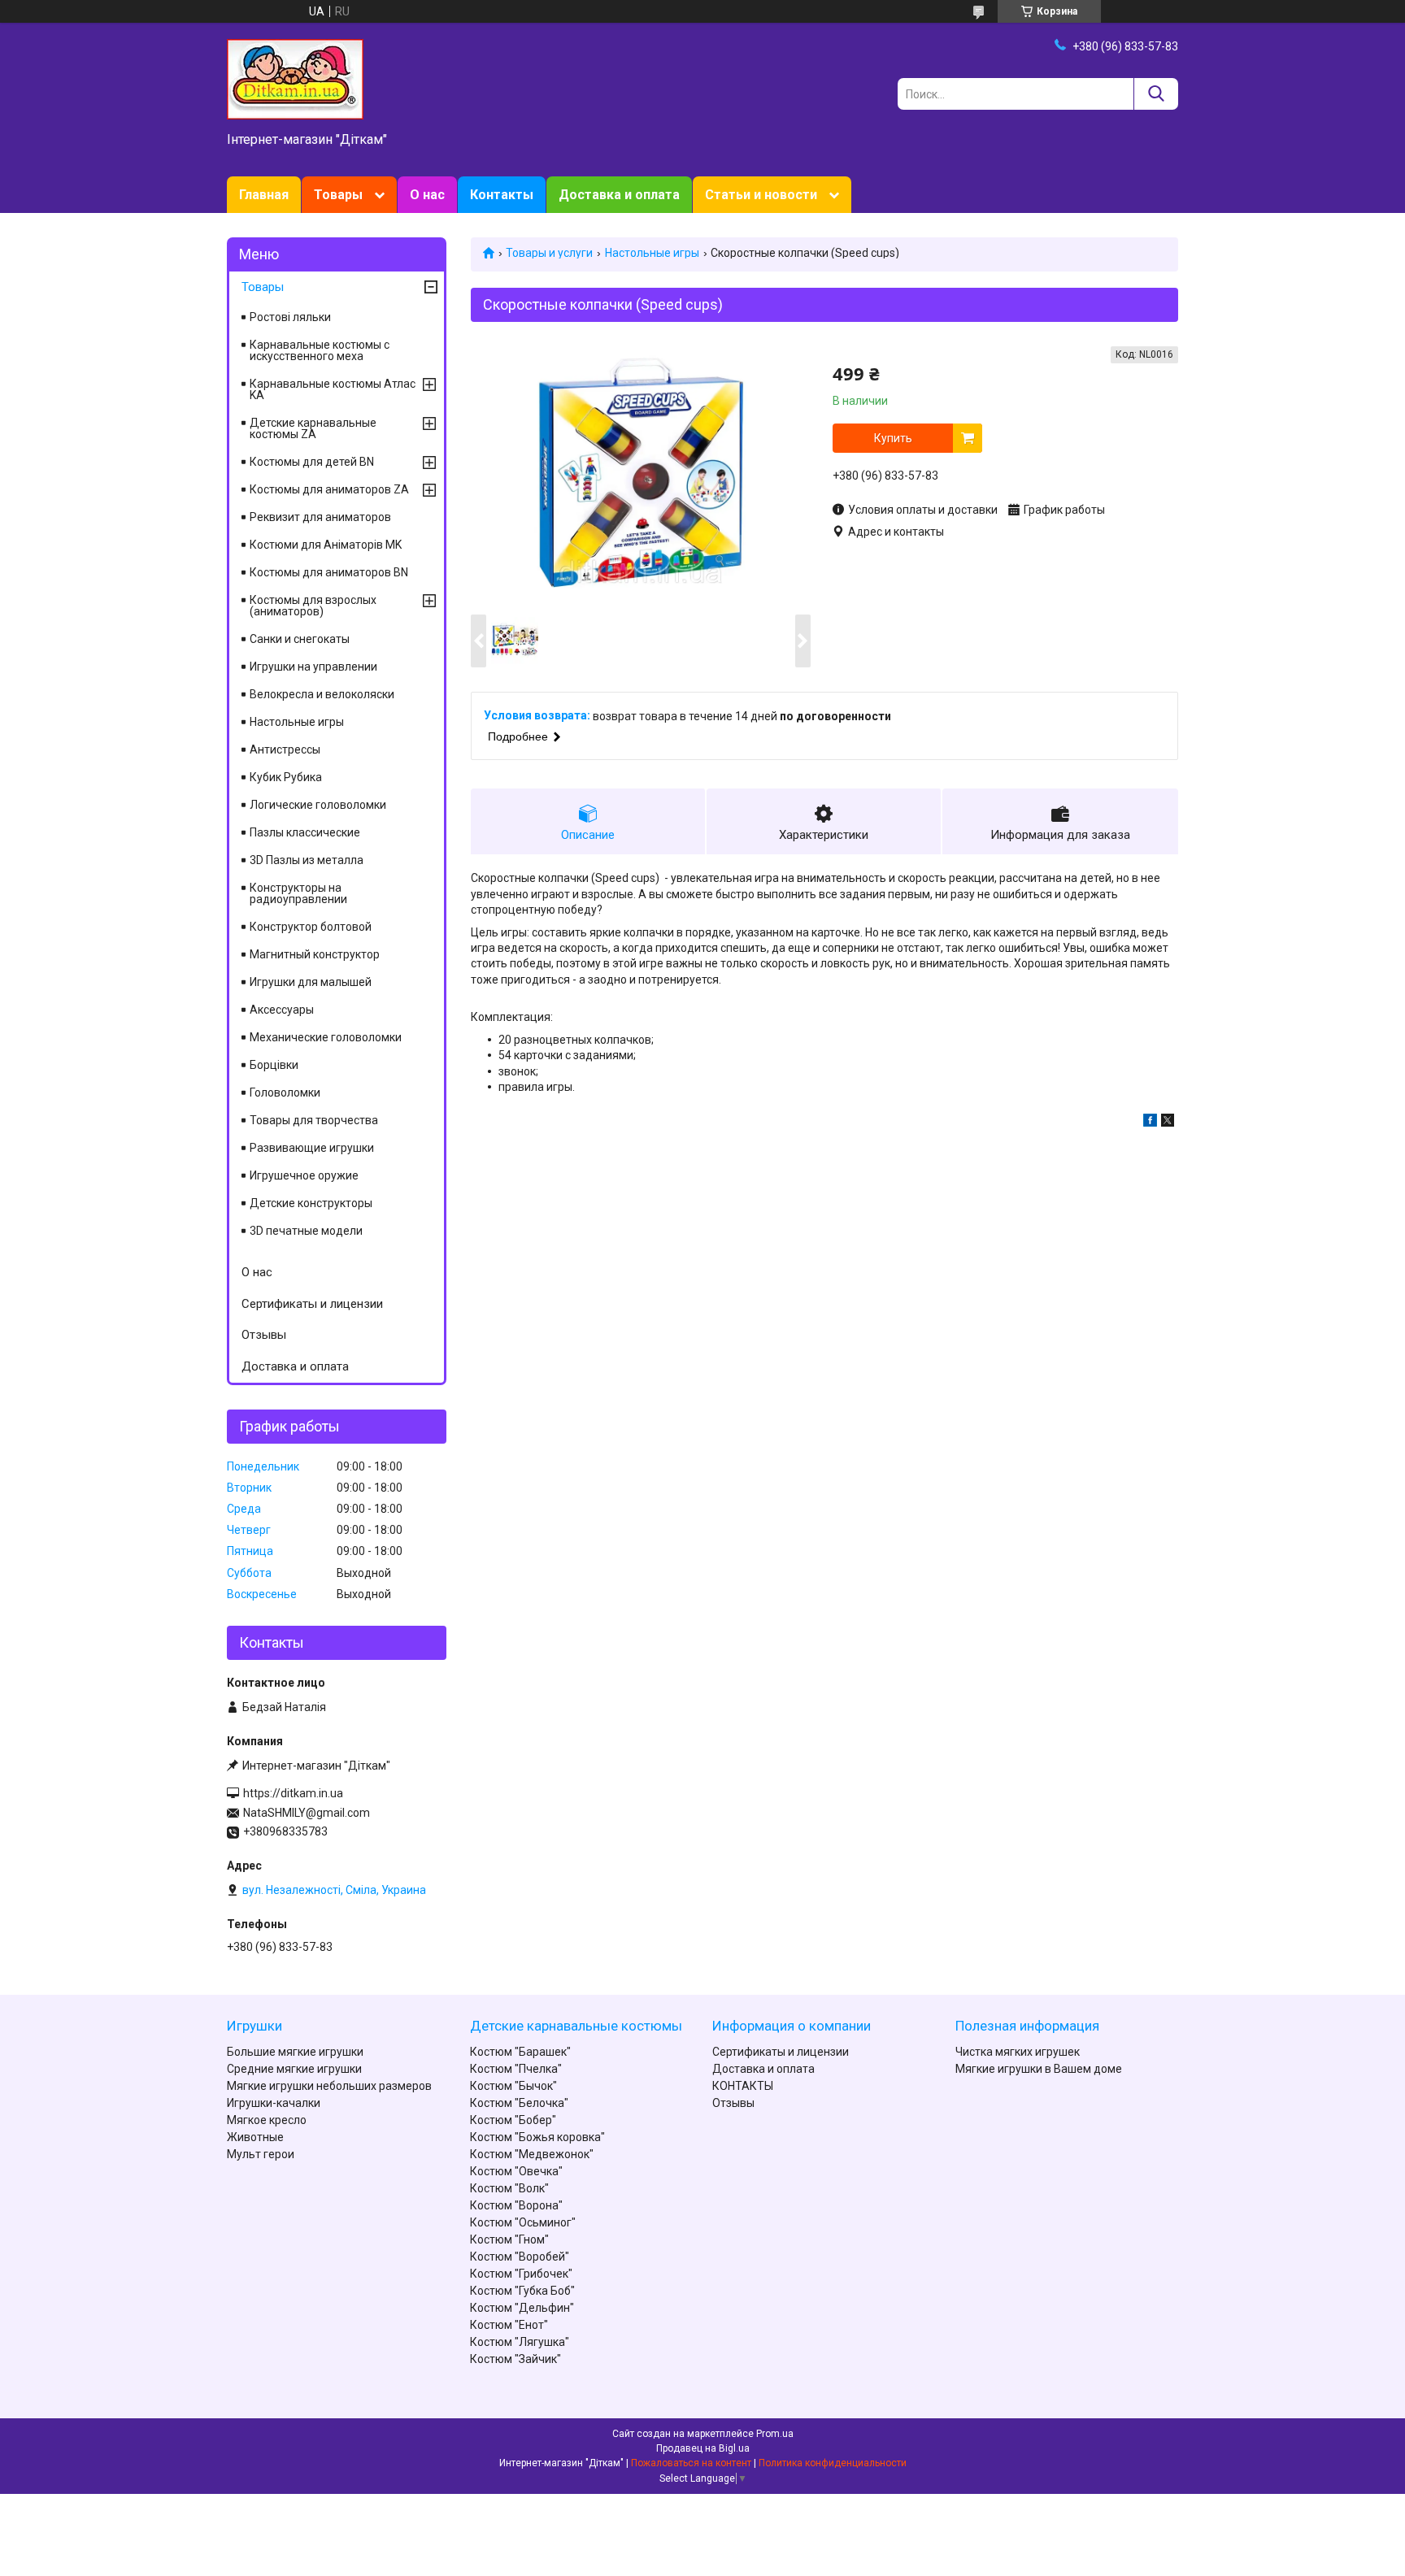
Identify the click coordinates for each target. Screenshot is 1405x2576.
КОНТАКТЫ (743, 2086)
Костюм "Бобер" (513, 2120)
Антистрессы (285, 749)
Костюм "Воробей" (520, 2257)
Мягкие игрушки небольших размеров (329, 2086)
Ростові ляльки (290, 317)
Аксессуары (282, 1010)
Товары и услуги (549, 253)
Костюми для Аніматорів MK (326, 545)
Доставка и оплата (619, 195)
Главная (264, 195)
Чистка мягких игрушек (1018, 2052)
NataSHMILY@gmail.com (307, 1813)
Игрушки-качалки (274, 2103)
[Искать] (1156, 94)
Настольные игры (652, 253)
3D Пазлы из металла (307, 860)
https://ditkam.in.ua (293, 1793)
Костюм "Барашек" (520, 2052)
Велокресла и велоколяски (322, 694)
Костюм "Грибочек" (521, 2274)
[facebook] (1150, 1123)
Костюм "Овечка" (516, 2171)
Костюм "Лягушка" (520, 2342)
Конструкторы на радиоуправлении (298, 893)
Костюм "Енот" (509, 2325)
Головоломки (285, 1093)
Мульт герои (261, 2154)
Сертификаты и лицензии (312, 1304)
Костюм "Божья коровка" (537, 2137)
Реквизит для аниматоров (320, 517)
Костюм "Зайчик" (515, 2359)
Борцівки (274, 1065)
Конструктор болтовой (311, 927)
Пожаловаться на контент (691, 2463)
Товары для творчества (314, 1120)
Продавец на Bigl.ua (703, 2448)
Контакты (502, 195)
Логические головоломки (318, 805)
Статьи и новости (761, 195)
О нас (427, 195)
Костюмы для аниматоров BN (329, 572)
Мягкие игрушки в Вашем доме (1039, 2069)
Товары (338, 195)
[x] (1168, 1123)
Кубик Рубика (286, 777)
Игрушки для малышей (311, 982)
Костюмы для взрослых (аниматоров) (313, 606)
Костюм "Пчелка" (516, 2069)
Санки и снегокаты (300, 639)
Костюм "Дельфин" (522, 2308)
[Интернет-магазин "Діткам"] (295, 78)
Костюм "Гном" (509, 2239)
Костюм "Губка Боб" (522, 2291)
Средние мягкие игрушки (294, 2069)
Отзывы (264, 1335)
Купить (893, 438)
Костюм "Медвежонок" (532, 2154)
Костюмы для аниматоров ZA (329, 489)
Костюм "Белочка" (519, 2103)
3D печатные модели (306, 1231)
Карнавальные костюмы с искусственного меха (320, 350)
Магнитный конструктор (315, 954)
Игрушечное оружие (304, 1175)
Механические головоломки (326, 1037)
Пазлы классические (305, 832)
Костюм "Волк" (509, 2188)
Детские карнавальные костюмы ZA (313, 428)
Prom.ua (775, 2434)
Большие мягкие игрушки (295, 2052)
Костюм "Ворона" (516, 2205)
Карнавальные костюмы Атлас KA (333, 389)
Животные (255, 2137)
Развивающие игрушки (312, 1148)
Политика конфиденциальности (833, 2463)
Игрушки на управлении (313, 667)
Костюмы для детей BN (312, 462)
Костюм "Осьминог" (523, 2222)
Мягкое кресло (267, 2120)
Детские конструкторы (311, 1203)
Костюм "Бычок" (513, 2086)
